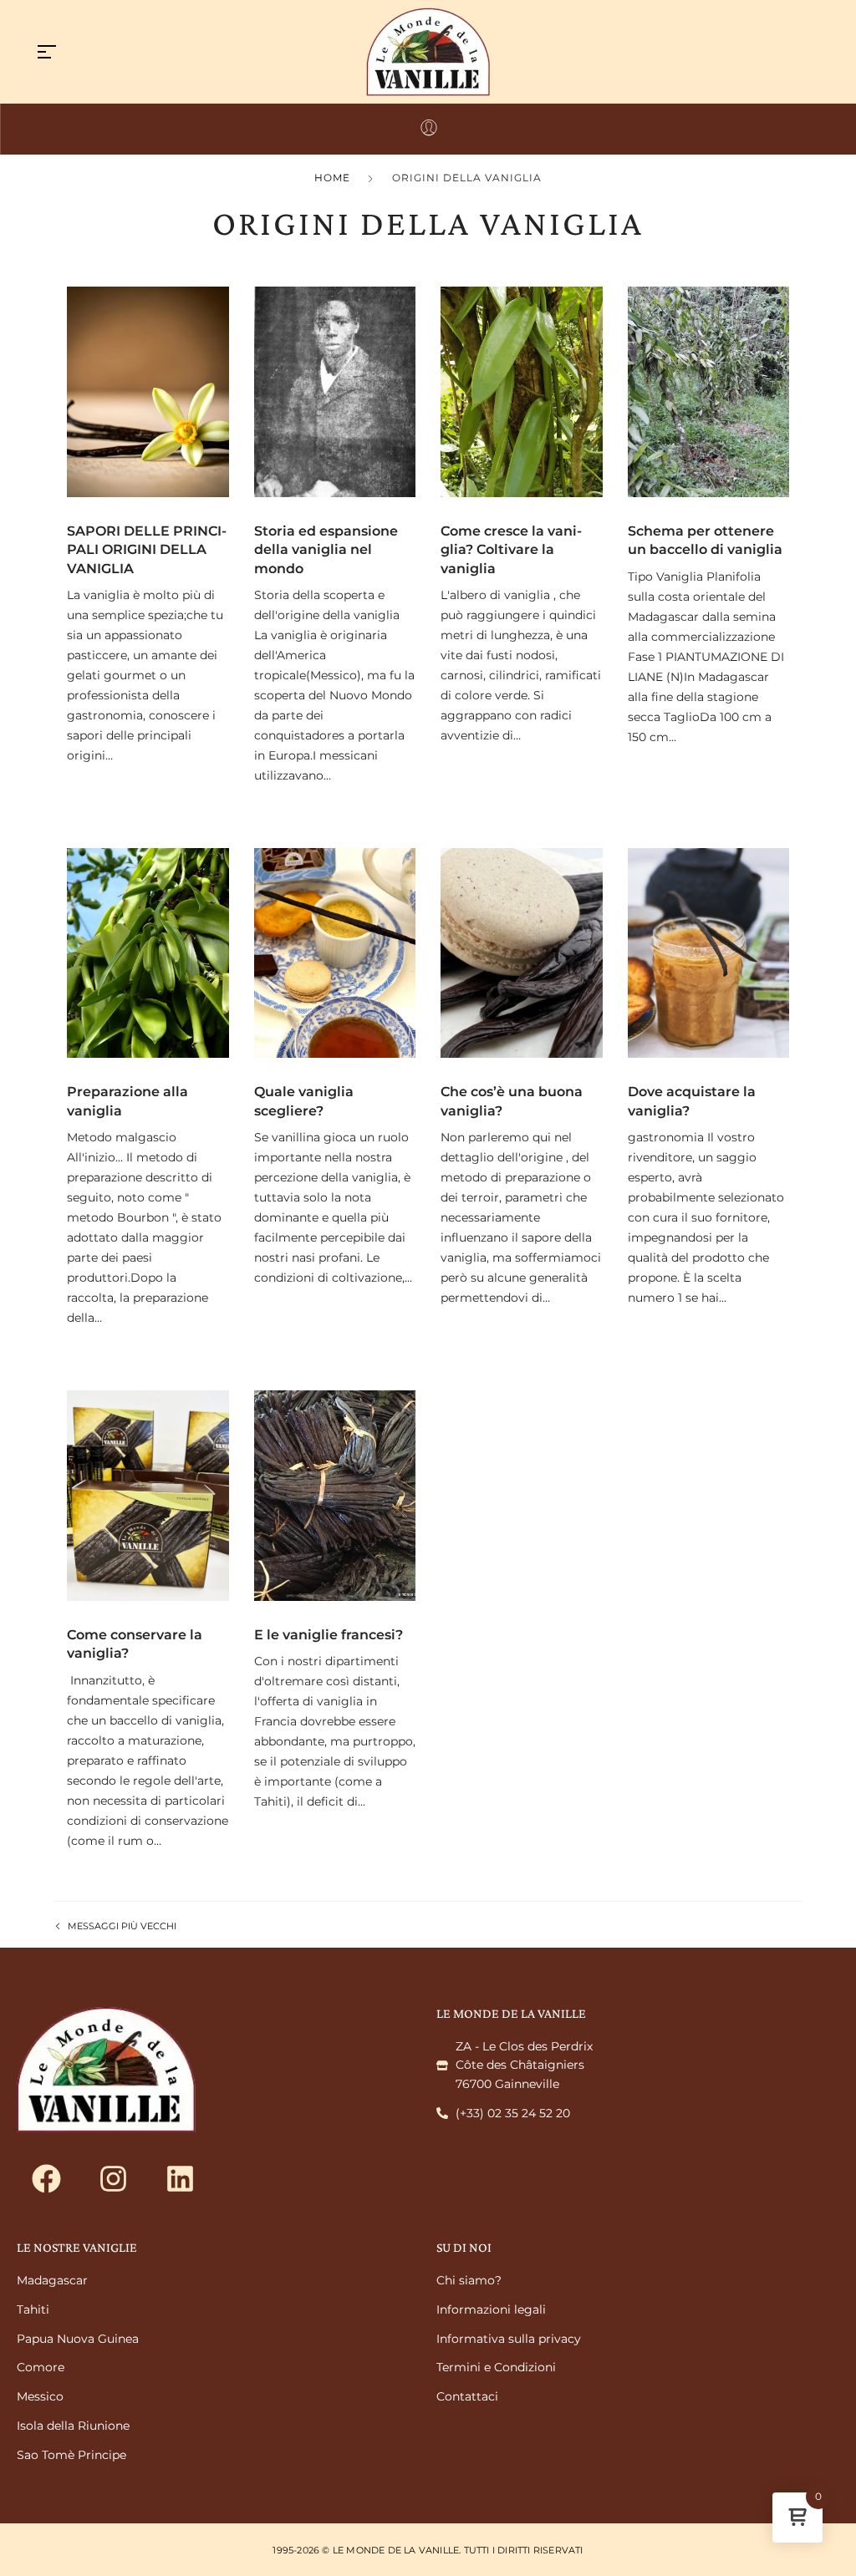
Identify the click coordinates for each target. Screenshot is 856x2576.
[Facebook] (46, 2178)
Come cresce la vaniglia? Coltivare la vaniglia (511, 550)
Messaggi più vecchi (122, 1926)
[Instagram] (113, 2178)
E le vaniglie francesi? (329, 1635)
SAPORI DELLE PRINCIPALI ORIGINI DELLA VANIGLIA (147, 550)
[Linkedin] (180, 2178)
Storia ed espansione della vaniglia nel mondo (326, 550)
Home (332, 178)
